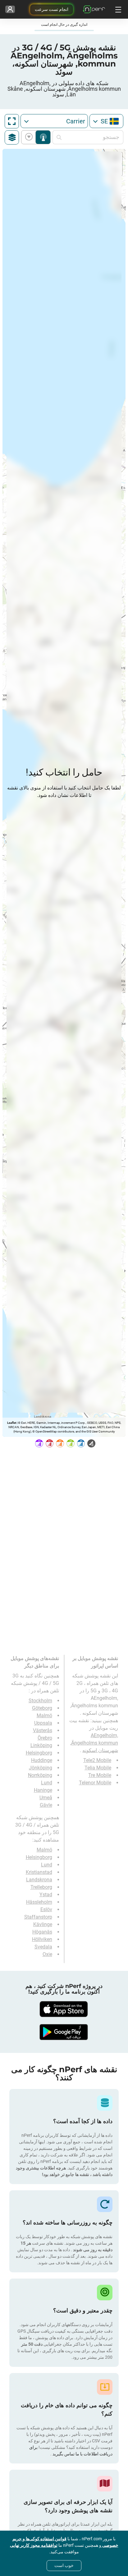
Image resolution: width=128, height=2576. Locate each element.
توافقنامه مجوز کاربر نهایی (34, 2545)
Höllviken (42, 1939)
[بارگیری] (64, 2009)
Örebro (45, 1738)
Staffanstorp (38, 1917)
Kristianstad (39, 1872)
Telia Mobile (98, 1768)
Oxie (47, 1954)
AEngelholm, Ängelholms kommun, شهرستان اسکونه (94, 1743)
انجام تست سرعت (52, 9)
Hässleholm (39, 1902)
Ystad (46, 1895)
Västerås (43, 1730)
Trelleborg (41, 1887)
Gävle (46, 1805)
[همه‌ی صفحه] (12, 121)
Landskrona (39, 1880)
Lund (47, 1783)
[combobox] (106, 121)
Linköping (41, 1745)
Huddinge (42, 1760)
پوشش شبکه (43, 137)
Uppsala (43, 1723)
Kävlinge (43, 1924)
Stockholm (40, 1701)
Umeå (46, 1798)
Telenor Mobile (95, 1783)
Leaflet (12, 1423)
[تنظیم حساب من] (10, 9)
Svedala (43, 1947)
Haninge (43, 1790)
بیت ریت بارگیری (30, 137)
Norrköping (40, 1775)
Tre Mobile (100, 1775)
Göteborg (42, 1708)
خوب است (64, 2565)
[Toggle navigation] (117, 9)
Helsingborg (39, 1753)
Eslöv (46, 1909)
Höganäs (42, 1932)
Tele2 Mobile (97, 1760)
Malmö (44, 1716)
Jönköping (41, 1768)
